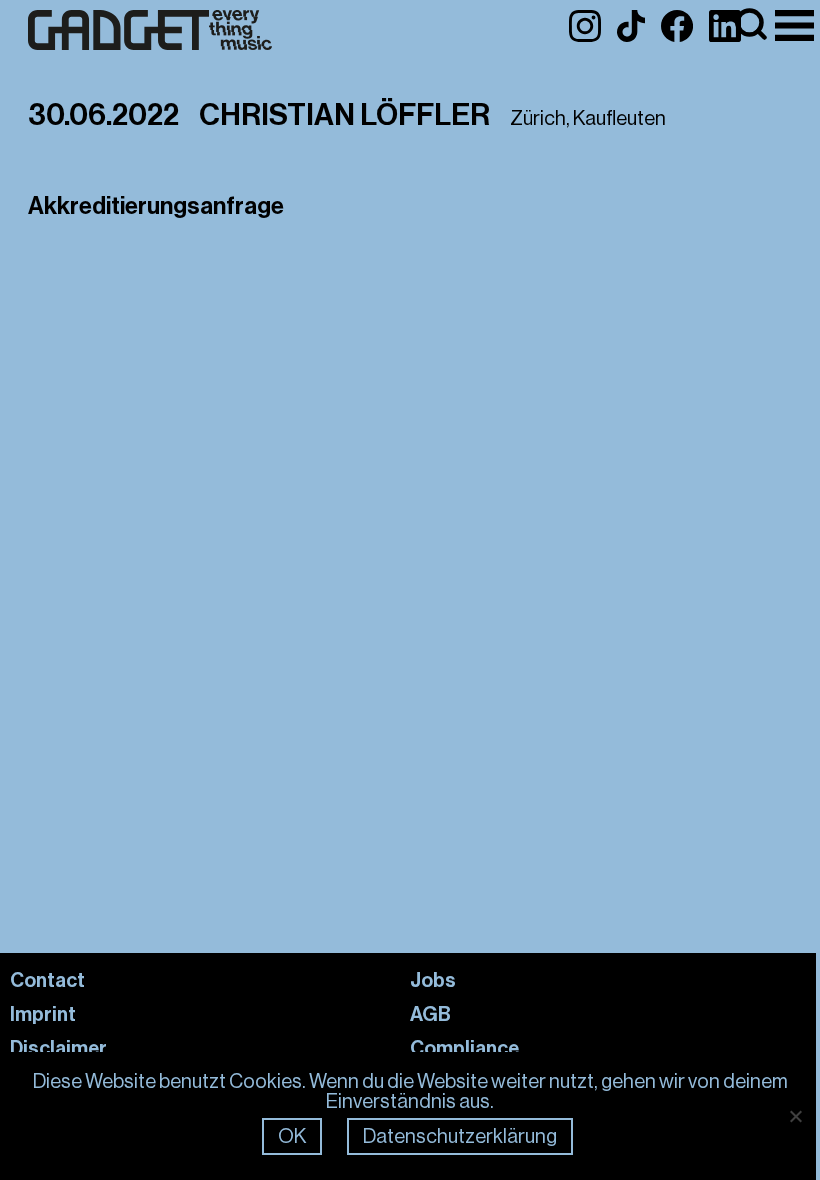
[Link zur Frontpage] (150, 30)
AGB (430, 1014)
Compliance (464, 1048)
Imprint (43, 1014)
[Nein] (795, 1116)
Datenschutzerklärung (460, 1136)
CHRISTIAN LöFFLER (344, 115)
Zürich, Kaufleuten (588, 118)
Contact (47, 980)
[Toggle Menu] (794, 25)
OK (292, 1136)
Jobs (433, 980)
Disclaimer (58, 1048)
